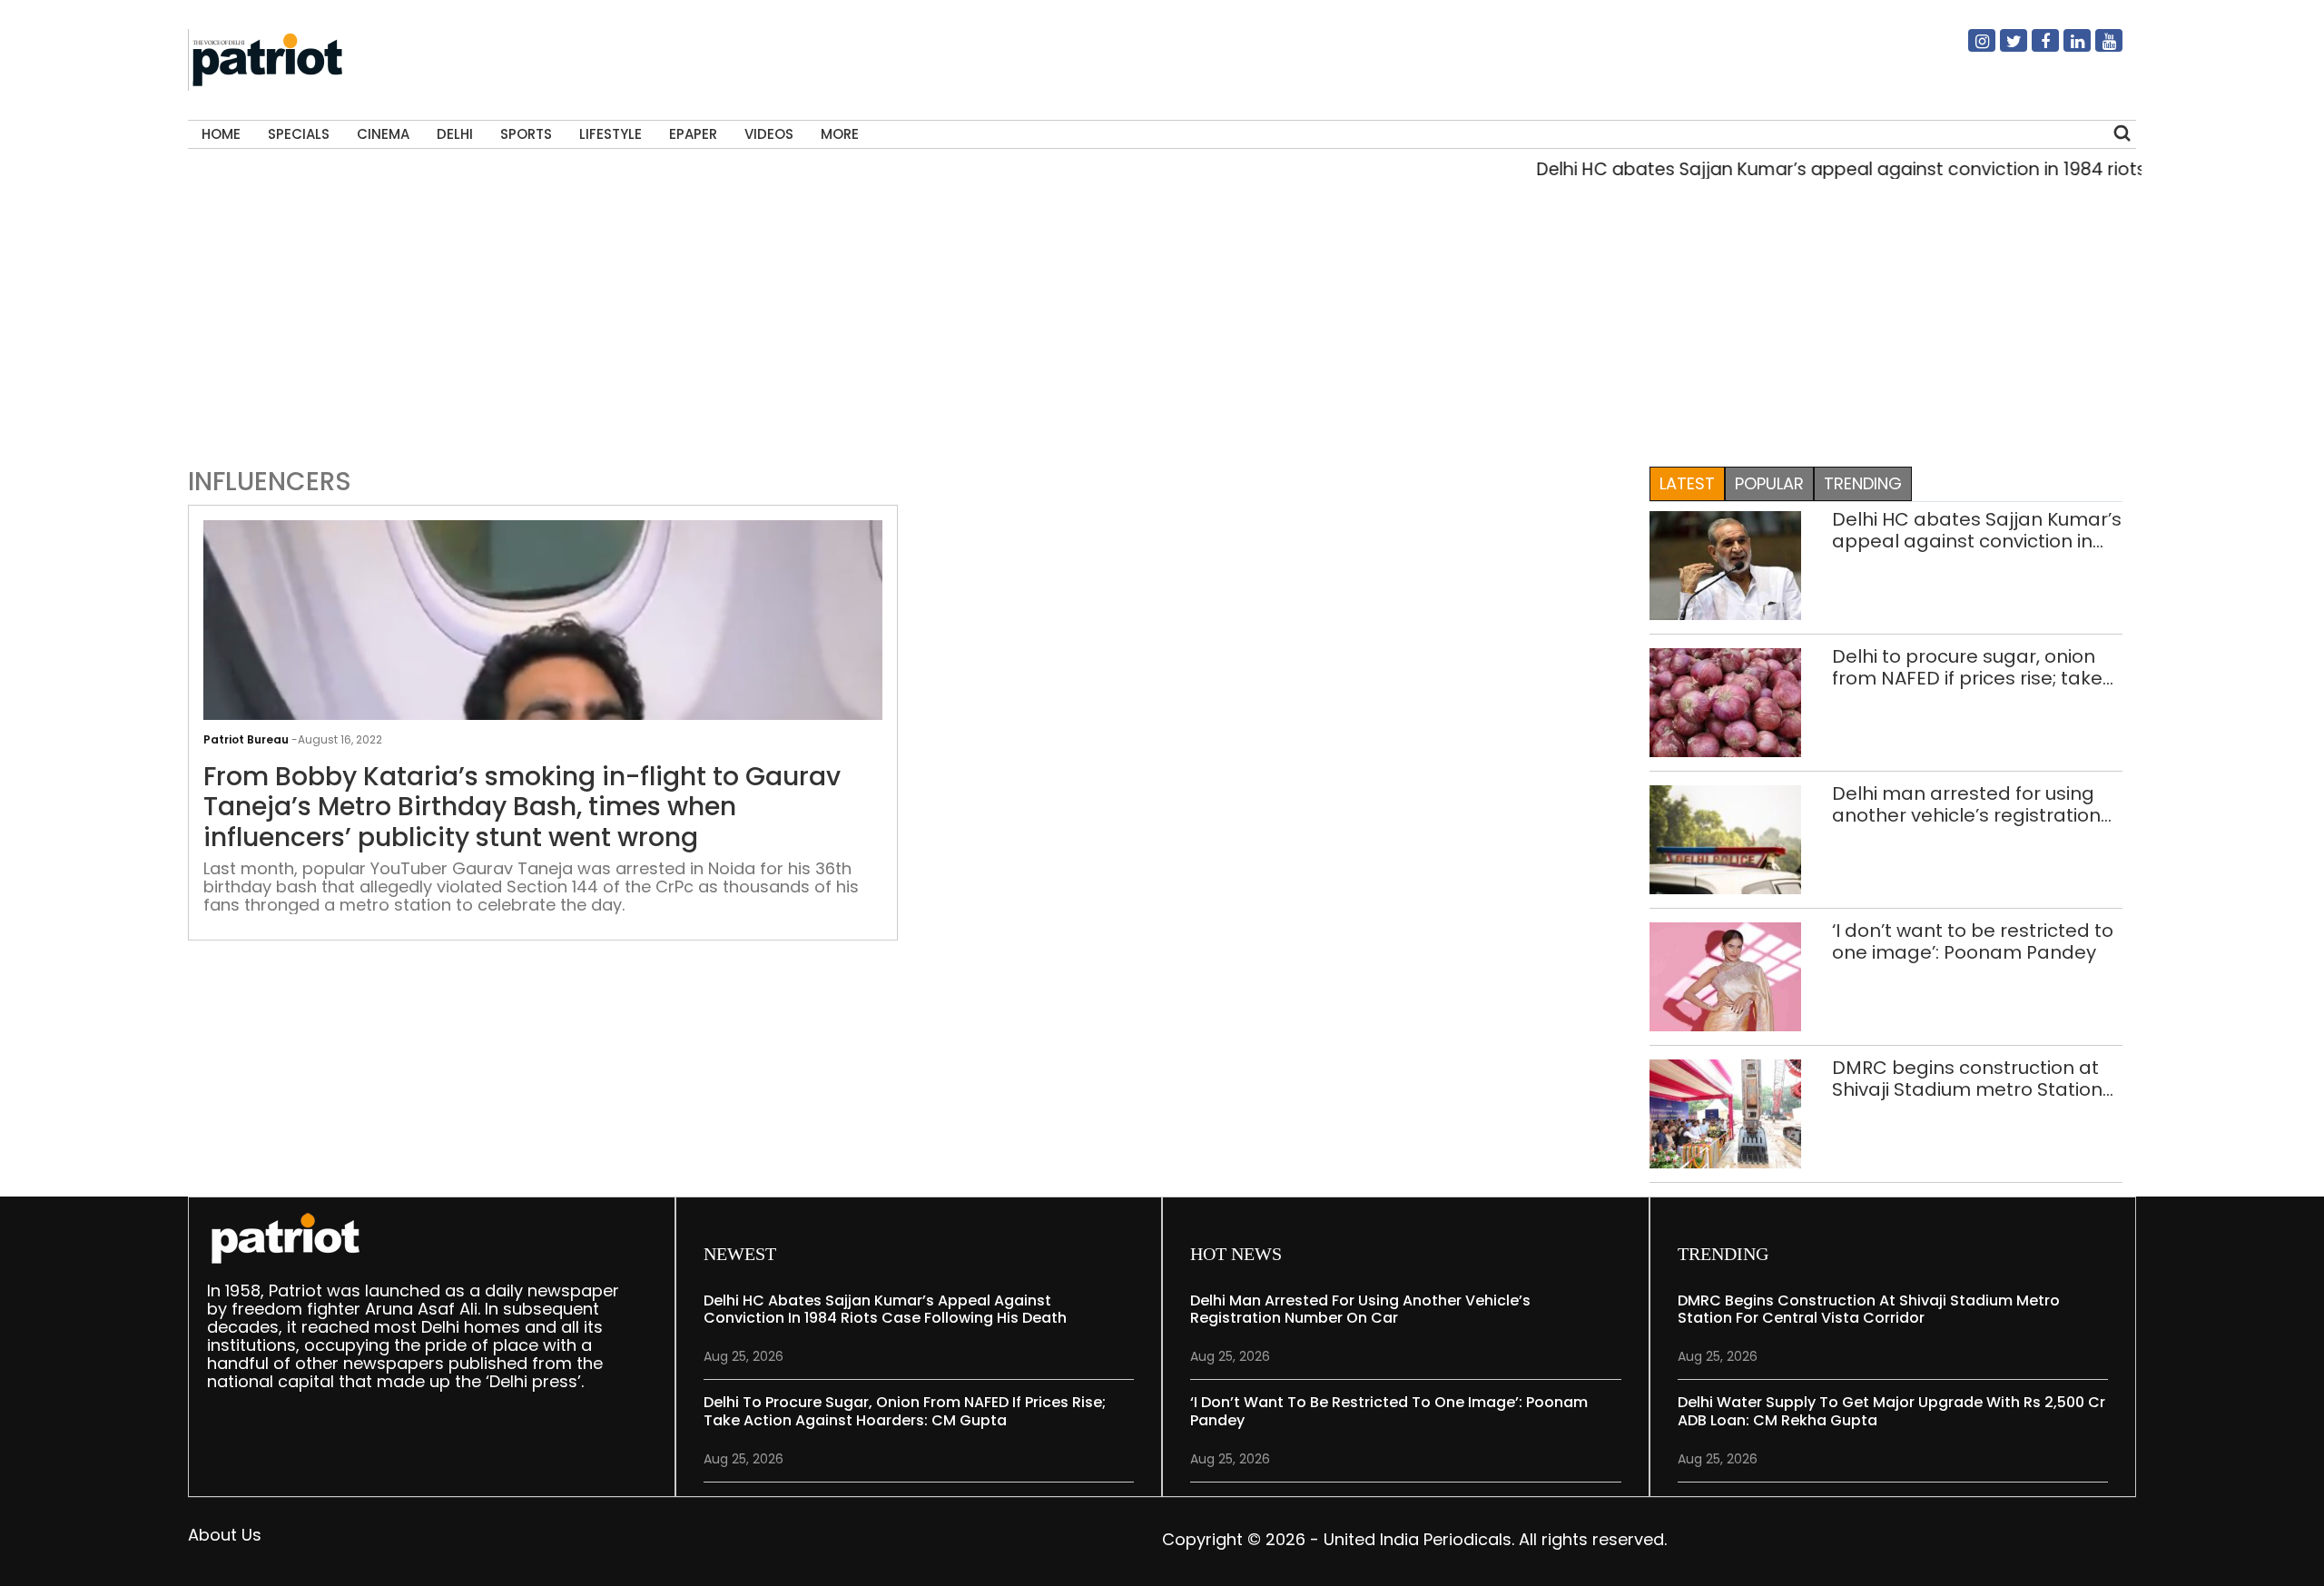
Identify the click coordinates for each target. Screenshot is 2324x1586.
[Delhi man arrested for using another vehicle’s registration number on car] (1726, 838)
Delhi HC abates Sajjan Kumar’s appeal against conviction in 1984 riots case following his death (1977, 530)
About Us (225, 1535)
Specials (299, 134)
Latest (1687, 483)
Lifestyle (611, 134)
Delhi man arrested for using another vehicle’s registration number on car (1966, 804)
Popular (1769, 483)
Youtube (2098, 48)
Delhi (455, 134)
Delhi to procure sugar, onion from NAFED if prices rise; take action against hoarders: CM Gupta (1967, 667)
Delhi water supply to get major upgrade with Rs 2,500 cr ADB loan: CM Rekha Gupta (1891, 1411)
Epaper (693, 134)
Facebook (2034, 48)
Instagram (1971, 48)
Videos (769, 134)
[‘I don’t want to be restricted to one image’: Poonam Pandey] (1726, 975)
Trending (1863, 483)
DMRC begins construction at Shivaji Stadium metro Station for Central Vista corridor (1967, 1079)
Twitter (2003, 48)
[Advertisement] (1156, 319)
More (840, 134)
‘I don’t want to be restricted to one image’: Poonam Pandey (1973, 941)
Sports (526, 134)
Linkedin (2066, 48)
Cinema (383, 134)
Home (221, 134)
